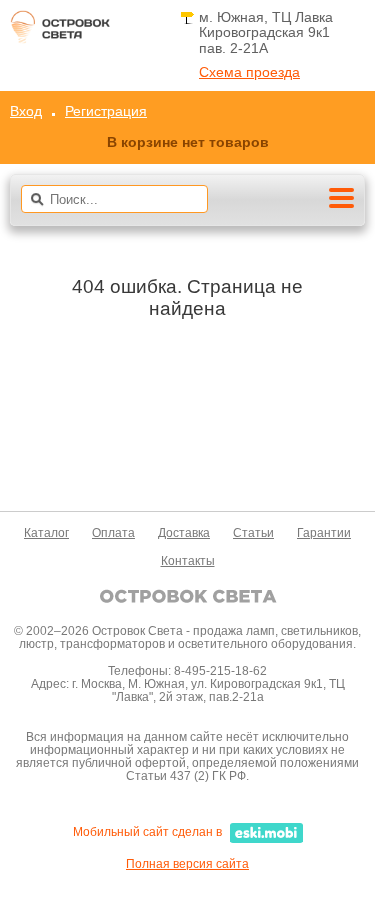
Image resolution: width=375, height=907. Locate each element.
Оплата (113, 533)
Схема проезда (249, 72)
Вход (26, 111)
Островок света (60, 32)
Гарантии (324, 533)
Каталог (46, 533)
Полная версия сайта (187, 864)
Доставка (184, 533)
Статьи (253, 533)
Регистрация (106, 111)
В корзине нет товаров (188, 142)
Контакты (188, 561)
